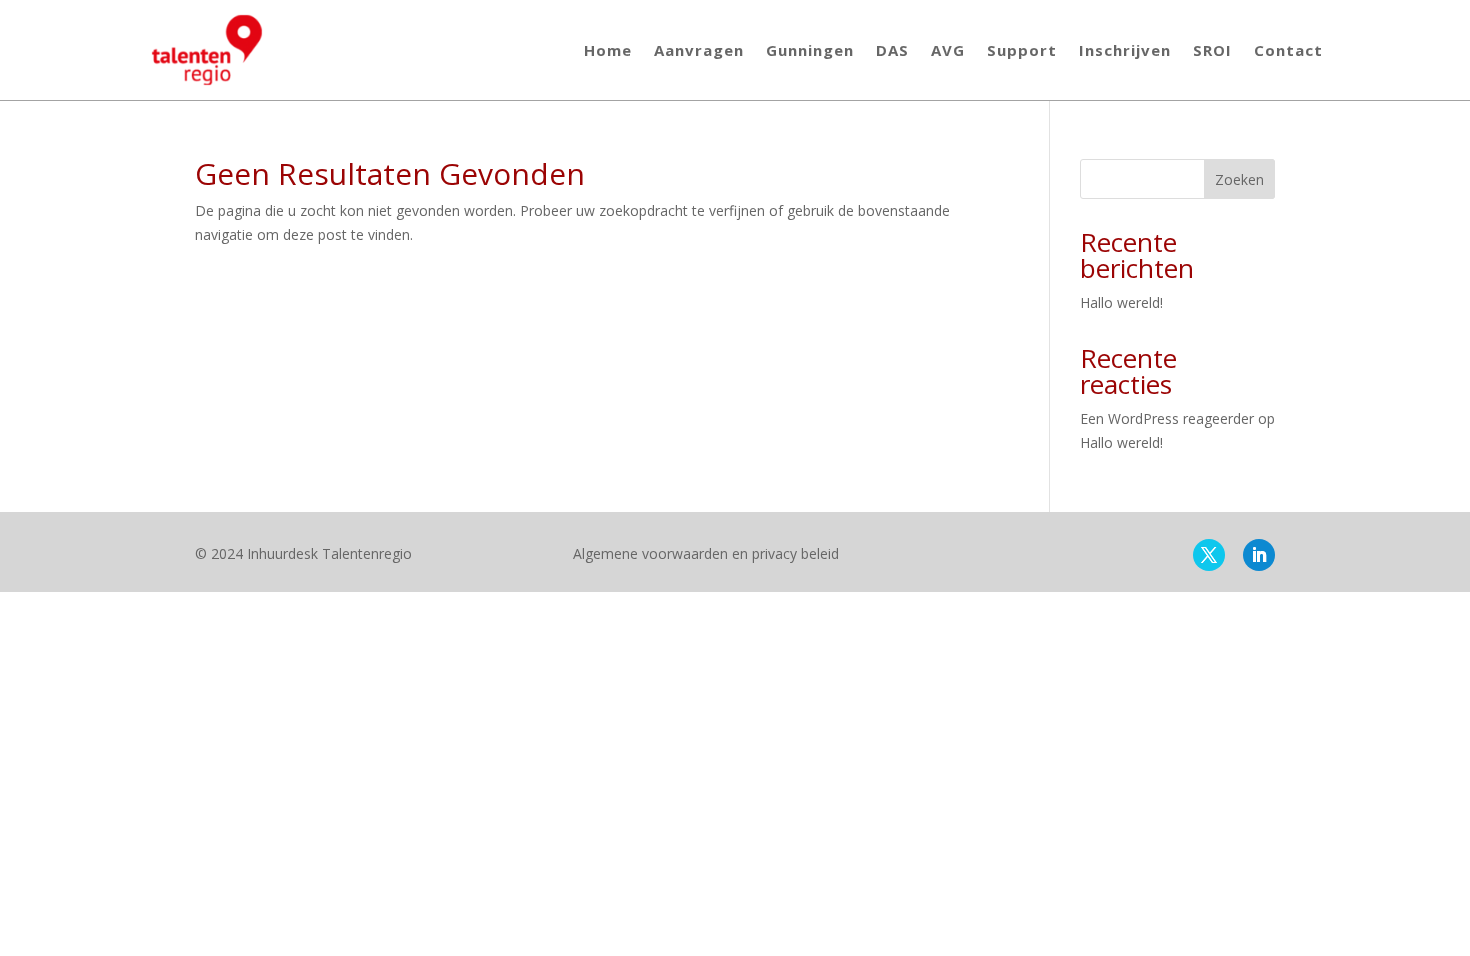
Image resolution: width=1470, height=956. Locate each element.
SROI (1212, 50)
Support (1022, 50)
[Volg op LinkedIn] (1259, 555)
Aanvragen (699, 50)
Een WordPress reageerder (1167, 418)
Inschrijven (1125, 50)
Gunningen (810, 50)
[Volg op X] (1209, 555)
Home (608, 50)
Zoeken (1239, 179)
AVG (948, 50)
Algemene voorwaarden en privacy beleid (706, 553)
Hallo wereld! (1121, 302)
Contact (1288, 50)
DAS (892, 50)
